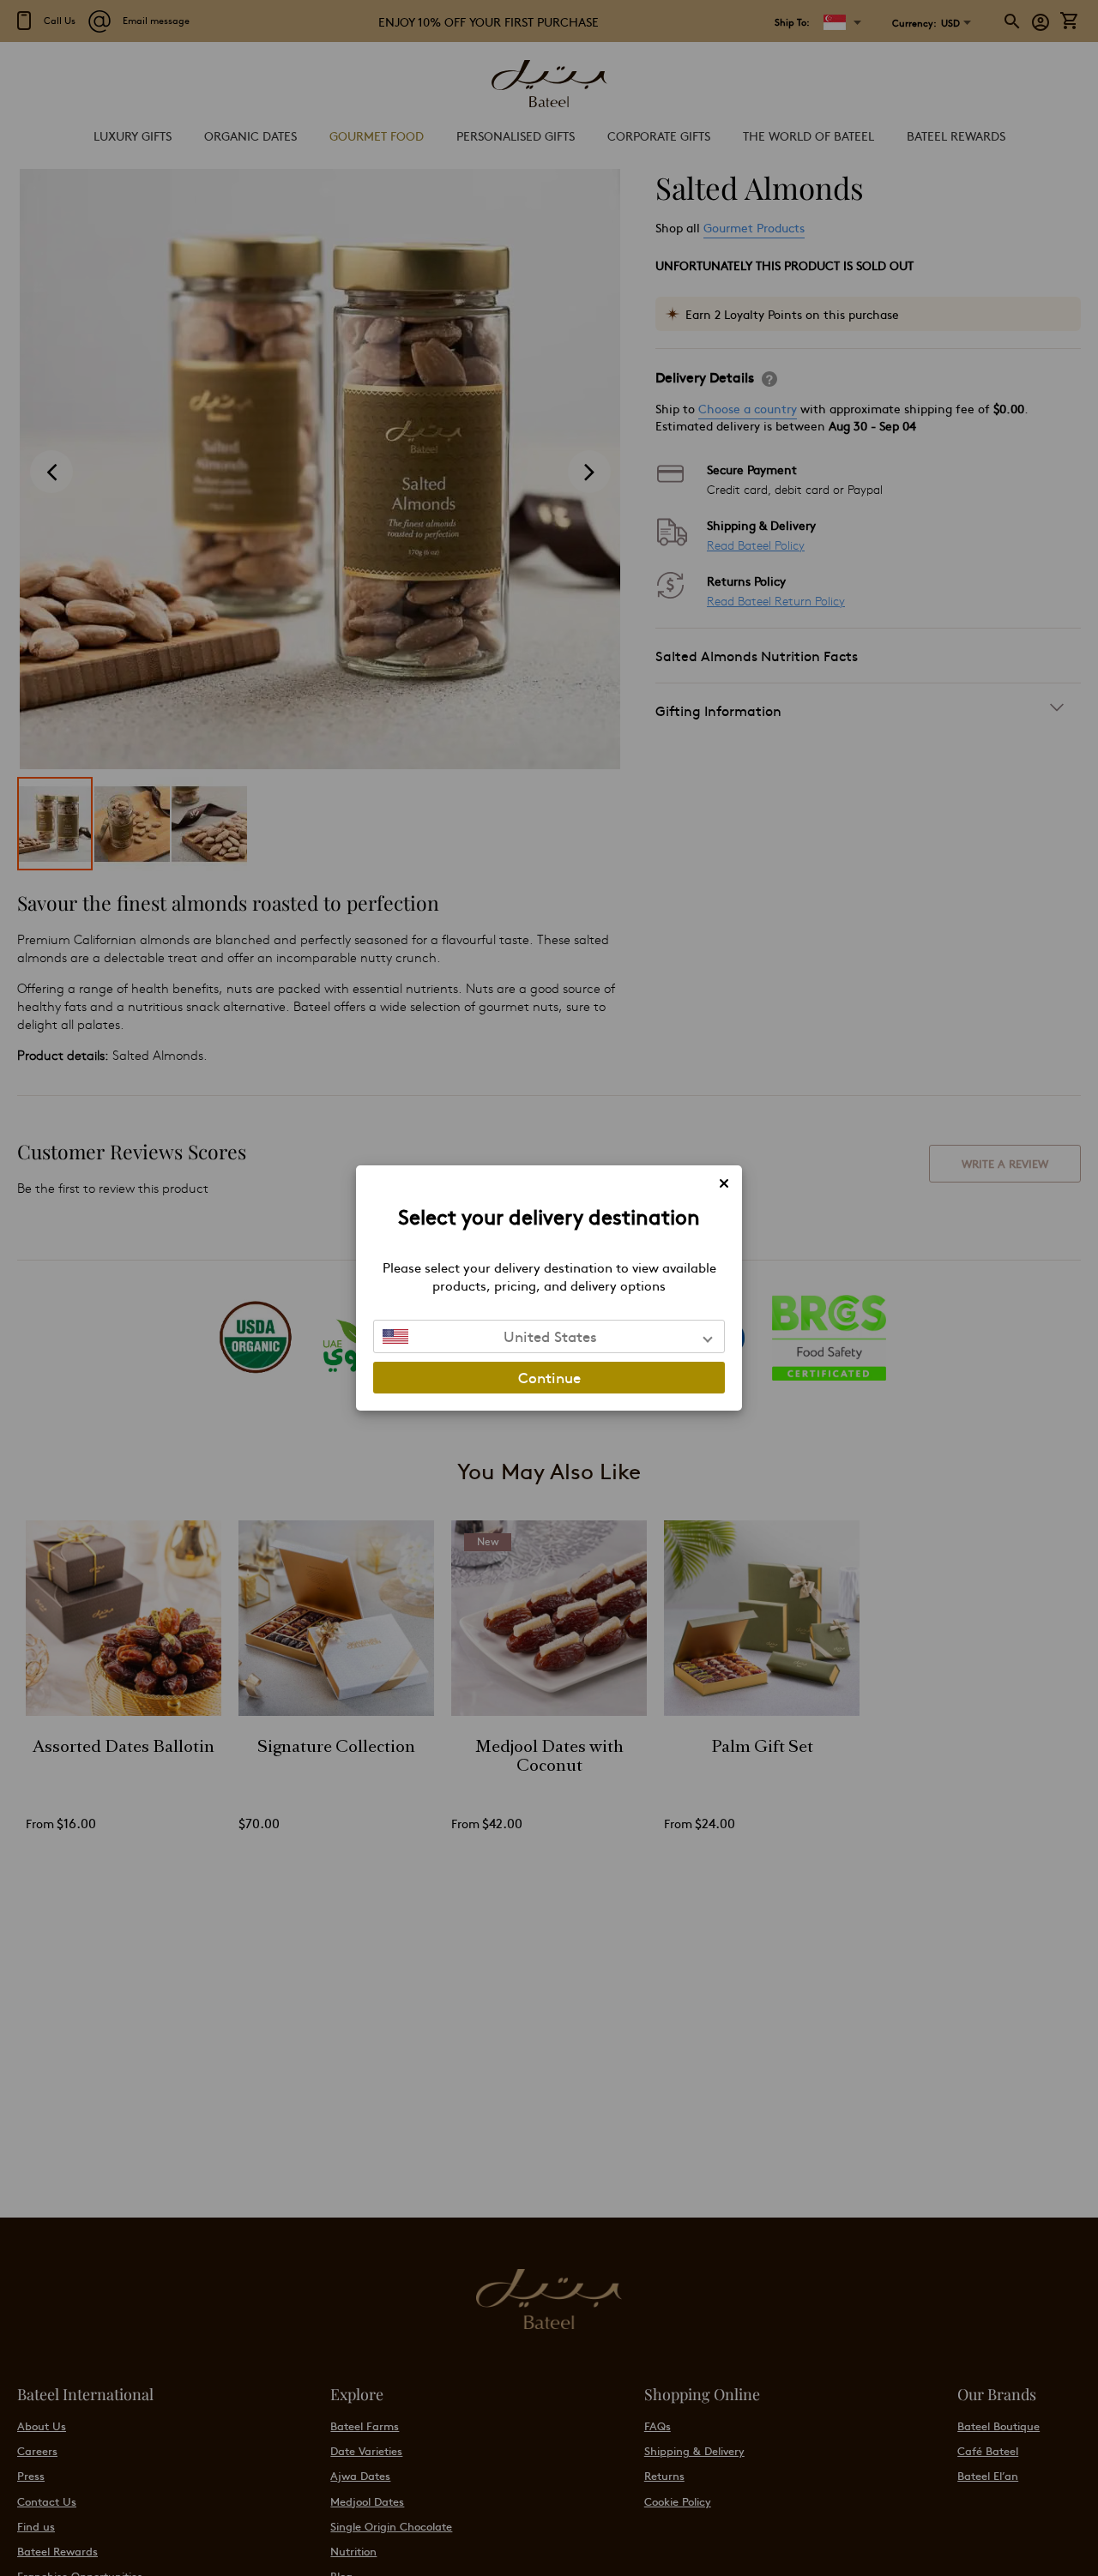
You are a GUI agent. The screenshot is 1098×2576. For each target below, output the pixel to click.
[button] (549, 1336)
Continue (549, 1377)
